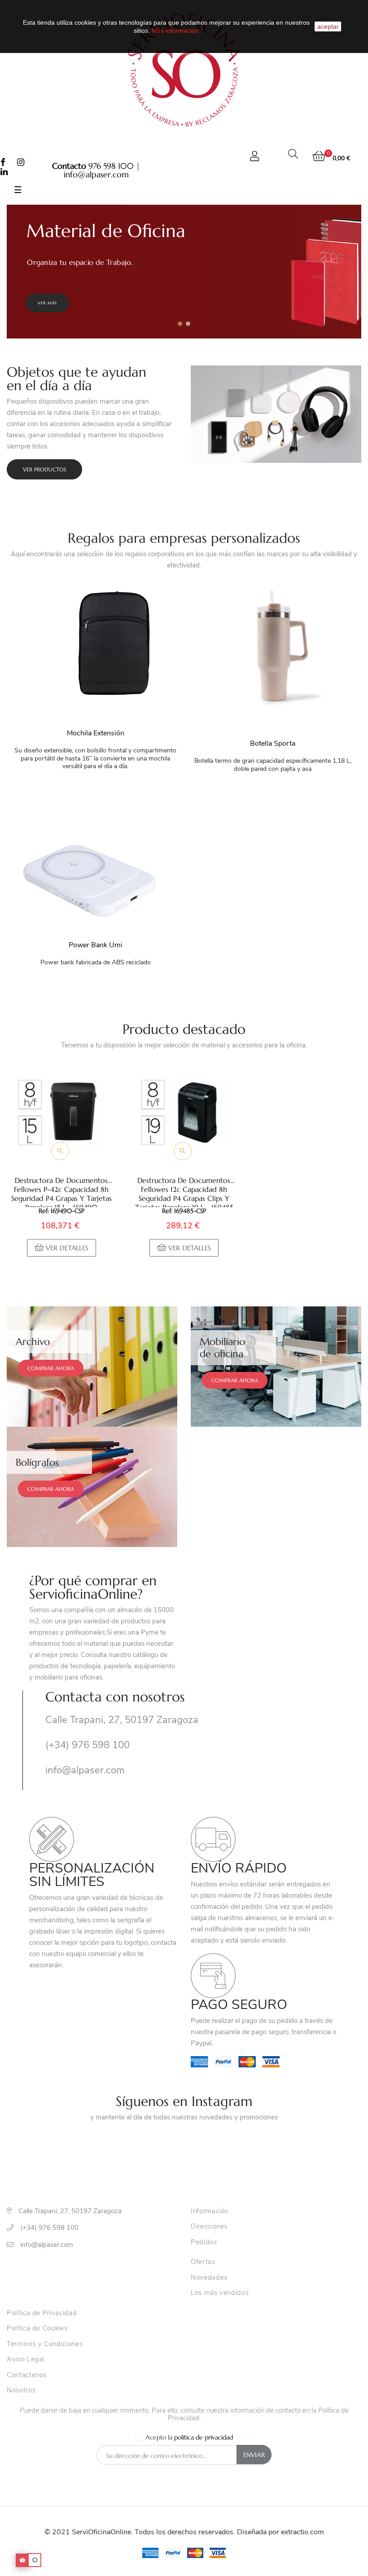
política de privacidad (204, 2437)
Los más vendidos (220, 2293)
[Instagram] (21, 163)
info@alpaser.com (96, 174)
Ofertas (203, 2262)
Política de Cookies (37, 2329)
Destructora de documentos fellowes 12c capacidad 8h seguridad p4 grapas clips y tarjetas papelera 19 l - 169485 (184, 1191)
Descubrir (49, 303)
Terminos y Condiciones (45, 2344)
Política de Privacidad (42, 2313)
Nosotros (21, 2391)
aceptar (328, 26)
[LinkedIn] (4, 172)
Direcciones (209, 2227)
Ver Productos (44, 469)
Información (210, 2211)
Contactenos (27, 2375)
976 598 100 (111, 166)
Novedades (209, 2278)
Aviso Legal (26, 2360)
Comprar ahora (51, 1368)
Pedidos (204, 2242)
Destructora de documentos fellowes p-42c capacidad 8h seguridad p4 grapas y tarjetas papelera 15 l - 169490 (61, 1191)
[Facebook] (3, 163)
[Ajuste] (254, 156)
